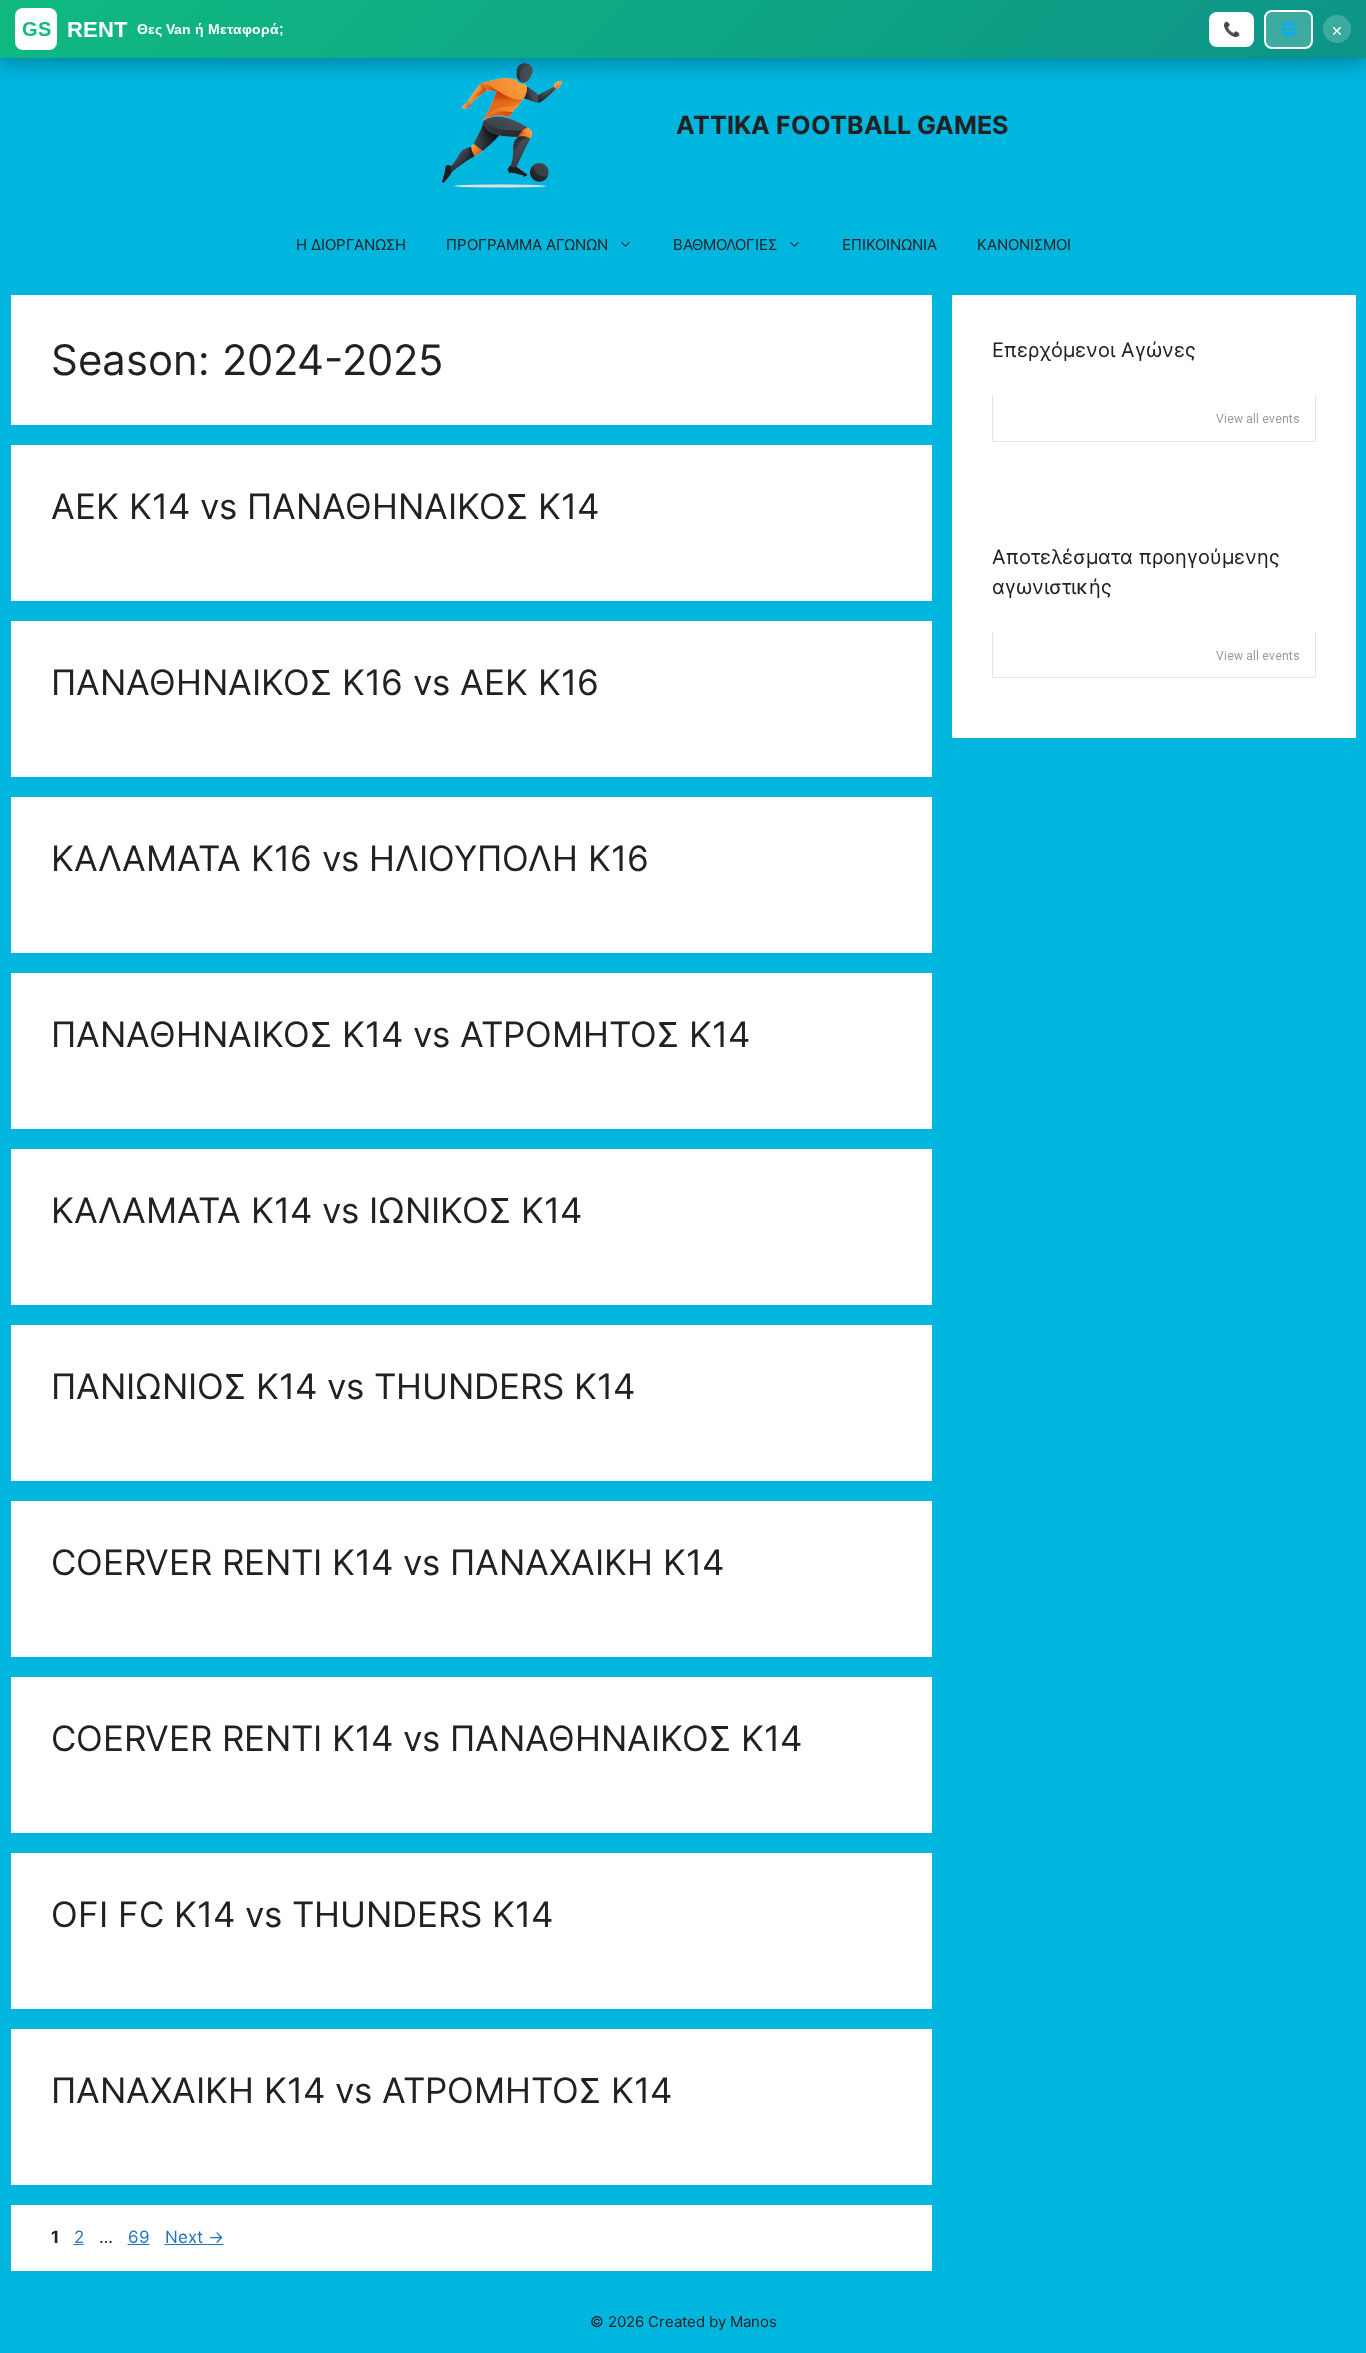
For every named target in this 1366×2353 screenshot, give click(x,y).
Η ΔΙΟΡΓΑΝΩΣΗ (351, 244)
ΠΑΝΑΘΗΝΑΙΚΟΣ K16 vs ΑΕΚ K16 (325, 682)
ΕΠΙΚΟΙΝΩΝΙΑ (889, 244)
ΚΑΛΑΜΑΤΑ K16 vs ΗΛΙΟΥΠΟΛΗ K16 (350, 858)
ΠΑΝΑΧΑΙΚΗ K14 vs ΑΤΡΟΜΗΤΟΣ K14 (361, 2090)
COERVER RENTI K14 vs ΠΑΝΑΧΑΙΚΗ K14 (387, 1562)
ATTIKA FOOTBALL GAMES (842, 125)
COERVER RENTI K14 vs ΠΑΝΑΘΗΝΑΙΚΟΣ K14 (426, 1738)
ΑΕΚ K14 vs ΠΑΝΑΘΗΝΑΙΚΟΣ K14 (325, 506)
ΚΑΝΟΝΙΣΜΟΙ (1024, 244)
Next (194, 2237)
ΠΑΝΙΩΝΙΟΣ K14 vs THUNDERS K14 (343, 1386)
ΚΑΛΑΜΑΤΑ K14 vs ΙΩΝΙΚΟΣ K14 (316, 1210)
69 (141, 2237)
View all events (1258, 419)
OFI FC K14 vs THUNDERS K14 (302, 1914)
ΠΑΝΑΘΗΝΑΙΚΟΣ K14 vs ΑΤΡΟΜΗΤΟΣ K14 (400, 1034)
